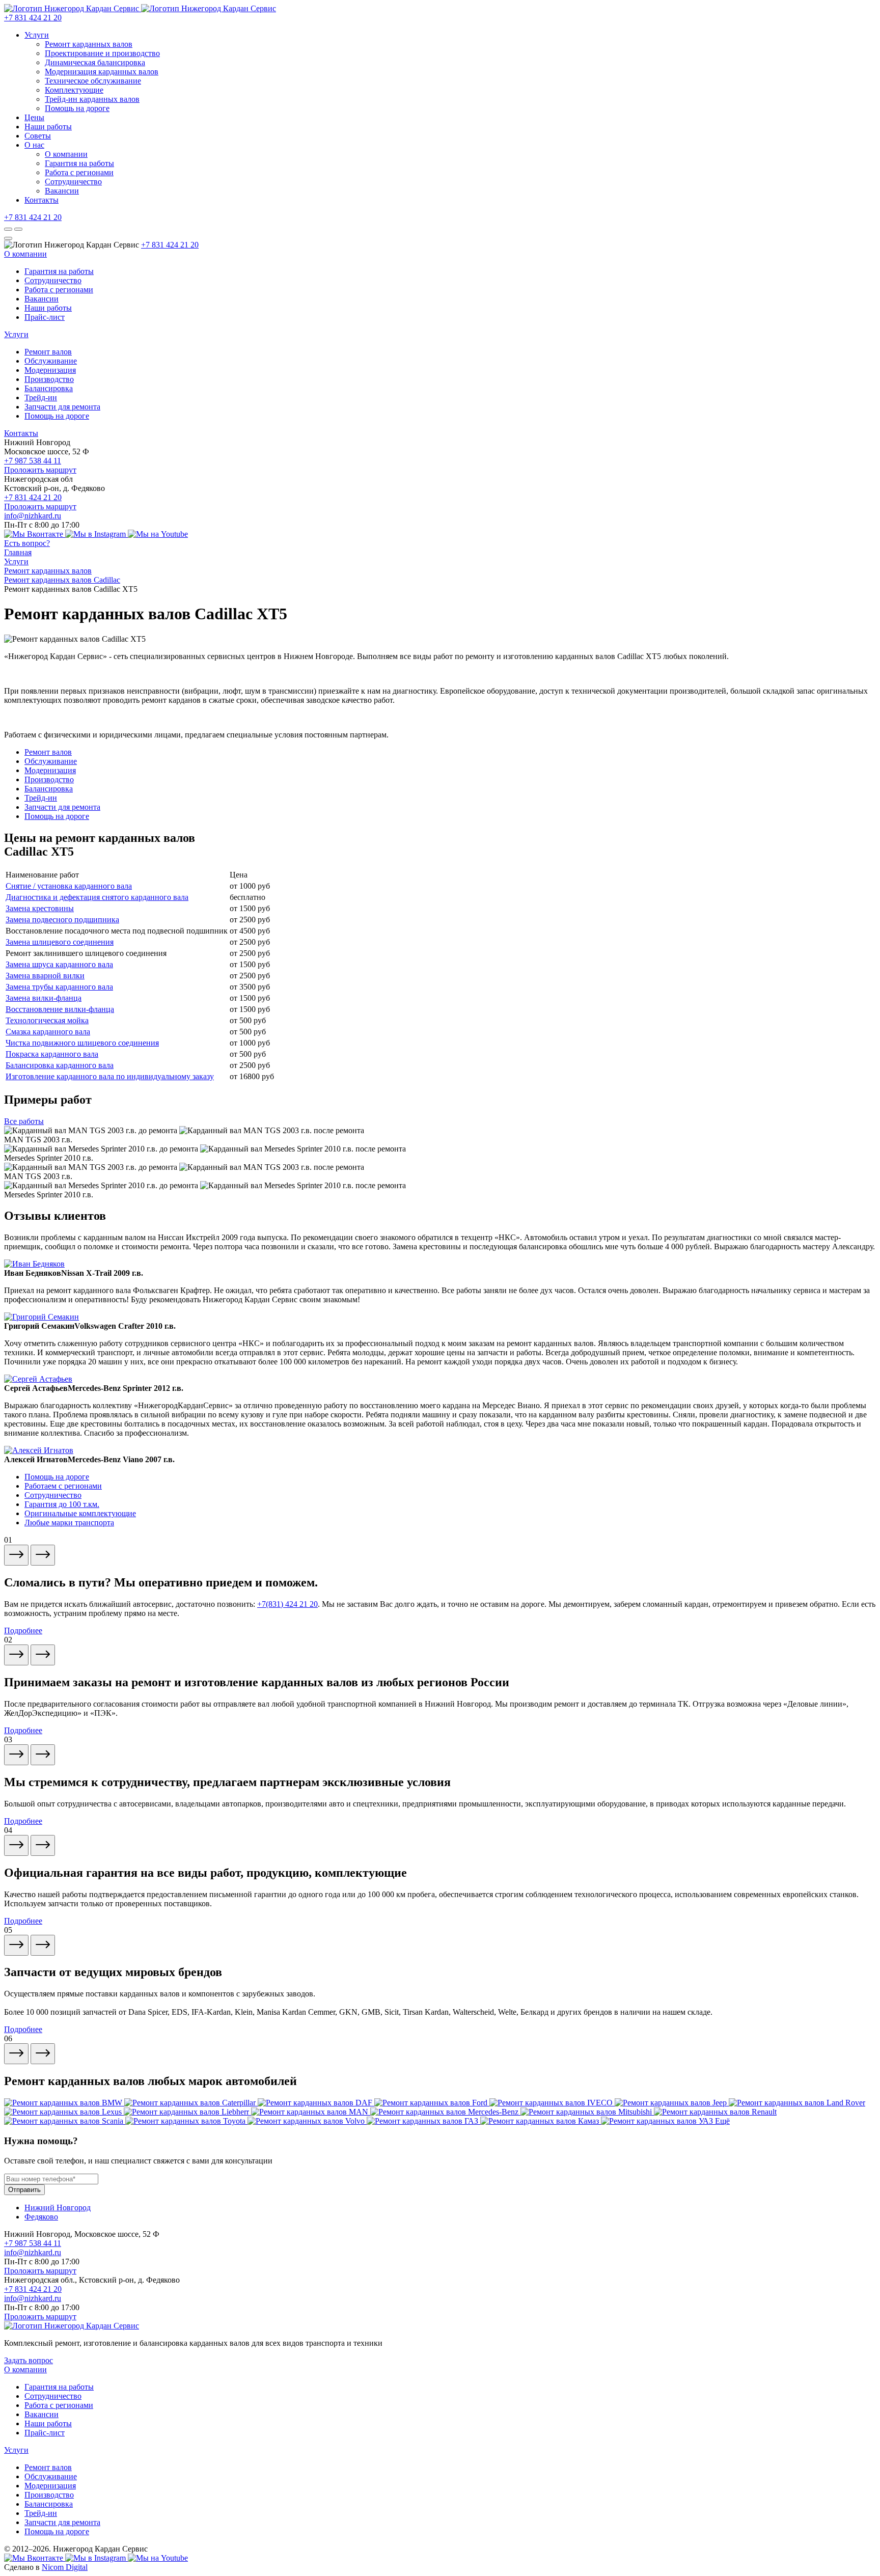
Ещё (722, 2121)
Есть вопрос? (27, 543)
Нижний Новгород (58, 2208)
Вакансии (62, 191)
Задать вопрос (29, 2360)
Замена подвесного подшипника (62, 920)
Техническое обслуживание (93, 81)
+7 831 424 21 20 (33, 18)
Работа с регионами (79, 172)
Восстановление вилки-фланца (60, 1009)
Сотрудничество (73, 182)
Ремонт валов (48, 352)
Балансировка (49, 388)
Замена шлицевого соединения (60, 942)
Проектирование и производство (102, 53)
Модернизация (50, 370)
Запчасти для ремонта (62, 407)
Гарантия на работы (79, 163)
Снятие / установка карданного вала (69, 886)
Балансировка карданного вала (60, 1065)
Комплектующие (74, 90)
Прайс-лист (45, 317)
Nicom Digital (65, 2567)
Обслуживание (51, 361)
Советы (38, 136)
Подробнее (23, 1630)
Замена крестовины (40, 908)
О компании (66, 154)
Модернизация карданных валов (102, 72)
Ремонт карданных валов (89, 44)
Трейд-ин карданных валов (92, 99)
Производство (49, 379)
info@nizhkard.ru (33, 516)
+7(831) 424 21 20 (287, 1604)
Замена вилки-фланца (44, 998)
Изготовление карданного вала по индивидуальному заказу (110, 1076)
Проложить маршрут (40, 470)
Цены (34, 117)
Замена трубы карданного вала (59, 987)
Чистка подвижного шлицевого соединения (82, 1043)
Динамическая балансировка (95, 62)
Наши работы (48, 127)
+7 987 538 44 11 (33, 461)
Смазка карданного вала (48, 1032)
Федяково (41, 2217)
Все (24, 1121)
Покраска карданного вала (52, 1054)
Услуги (37, 35)
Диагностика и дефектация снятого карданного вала (97, 897)
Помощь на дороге (77, 108)
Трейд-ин (41, 398)
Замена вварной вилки (45, 976)
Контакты (42, 200)
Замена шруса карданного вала (59, 964)
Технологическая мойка (47, 1020)
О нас (34, 145)
